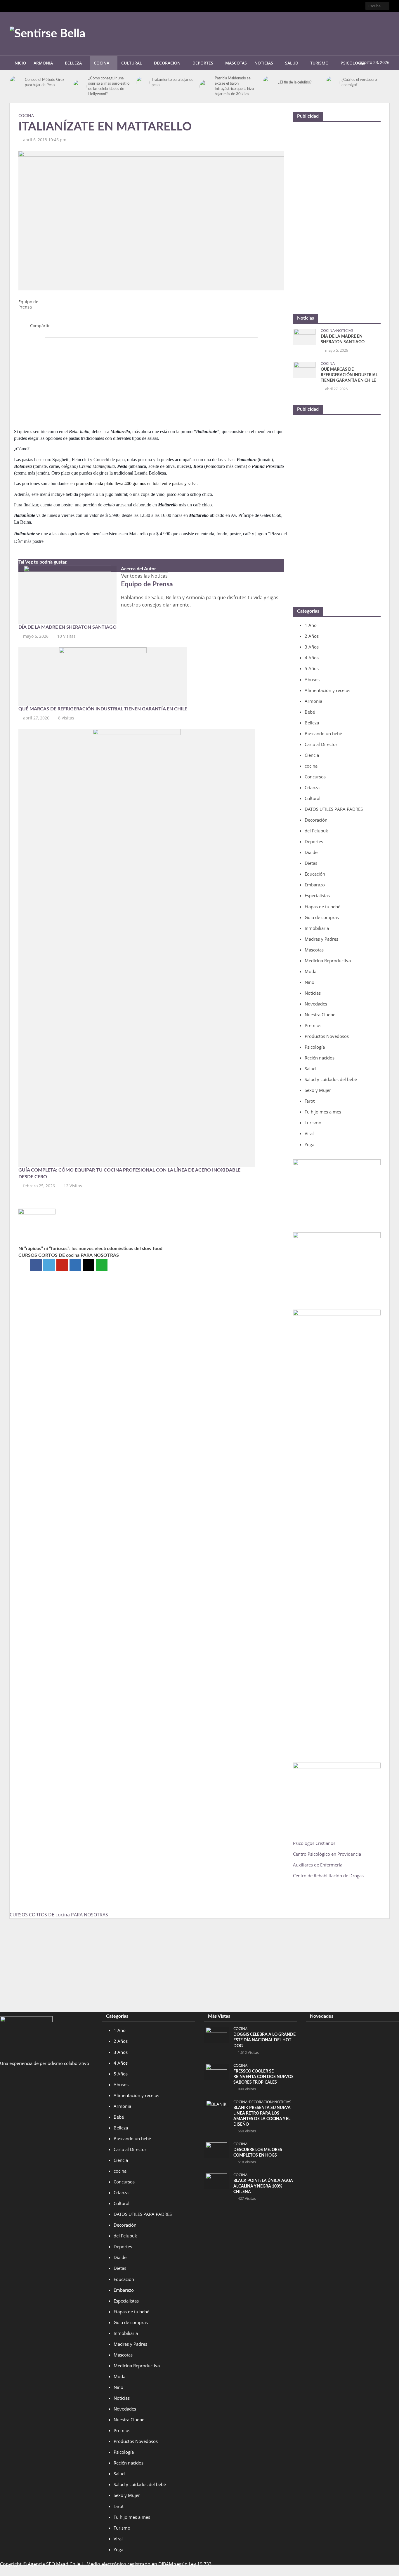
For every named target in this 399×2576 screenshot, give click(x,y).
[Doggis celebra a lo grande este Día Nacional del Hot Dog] (216, 2035)
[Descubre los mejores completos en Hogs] (216, 2150)
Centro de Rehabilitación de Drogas (328, 1876)
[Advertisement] (283, 32)
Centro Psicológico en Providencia (327, 1854)
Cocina (102, 63)
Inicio (20, 63)
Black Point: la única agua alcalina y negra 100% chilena (263, 2186)
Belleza (73, 63)
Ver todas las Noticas (144, 576)
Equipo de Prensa (28, 304)
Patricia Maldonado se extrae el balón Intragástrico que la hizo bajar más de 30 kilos (234, 86)
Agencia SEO (41, 2564)
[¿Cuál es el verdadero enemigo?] (332, 83)
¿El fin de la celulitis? (295, 82)
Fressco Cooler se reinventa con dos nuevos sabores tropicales (263, 2077)
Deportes (203, 63)
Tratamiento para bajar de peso (172, 82)
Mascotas (236, 63)
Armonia (43, 63)
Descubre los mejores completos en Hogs (258, 2153)
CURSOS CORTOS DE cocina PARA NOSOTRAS (69, 1255)
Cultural (132, 63)
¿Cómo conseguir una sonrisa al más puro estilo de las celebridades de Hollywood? (109, 86)
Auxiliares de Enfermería (318, 1865)
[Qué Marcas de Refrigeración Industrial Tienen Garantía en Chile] (103, 676)
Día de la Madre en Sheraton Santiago (67, 627)
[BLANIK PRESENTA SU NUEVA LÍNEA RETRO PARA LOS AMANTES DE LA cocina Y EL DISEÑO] (216, 2103)
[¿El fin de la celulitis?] (269, 83)
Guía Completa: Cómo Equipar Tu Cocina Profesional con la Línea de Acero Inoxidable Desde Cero (129, 1173)
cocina (26, 115)
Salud (292, 63)
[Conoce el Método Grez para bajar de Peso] (16, 83)
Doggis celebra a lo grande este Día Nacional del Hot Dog (264, 2040)
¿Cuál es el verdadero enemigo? (359, 82)
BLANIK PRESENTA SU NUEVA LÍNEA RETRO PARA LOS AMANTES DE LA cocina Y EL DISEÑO (262, 2116)
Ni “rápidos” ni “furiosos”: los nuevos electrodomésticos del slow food (90, 1249)
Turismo (319, 63)
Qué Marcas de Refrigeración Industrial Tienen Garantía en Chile (103, 709)
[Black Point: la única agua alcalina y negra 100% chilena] (216, 2181)
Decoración (167, 63)
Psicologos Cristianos (315, 1843)
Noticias (264, 63)
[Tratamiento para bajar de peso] (142, 83)
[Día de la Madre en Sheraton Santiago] (67, 594)
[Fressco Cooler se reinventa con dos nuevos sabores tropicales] (216, 2071)
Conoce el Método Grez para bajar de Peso (45, 82)
